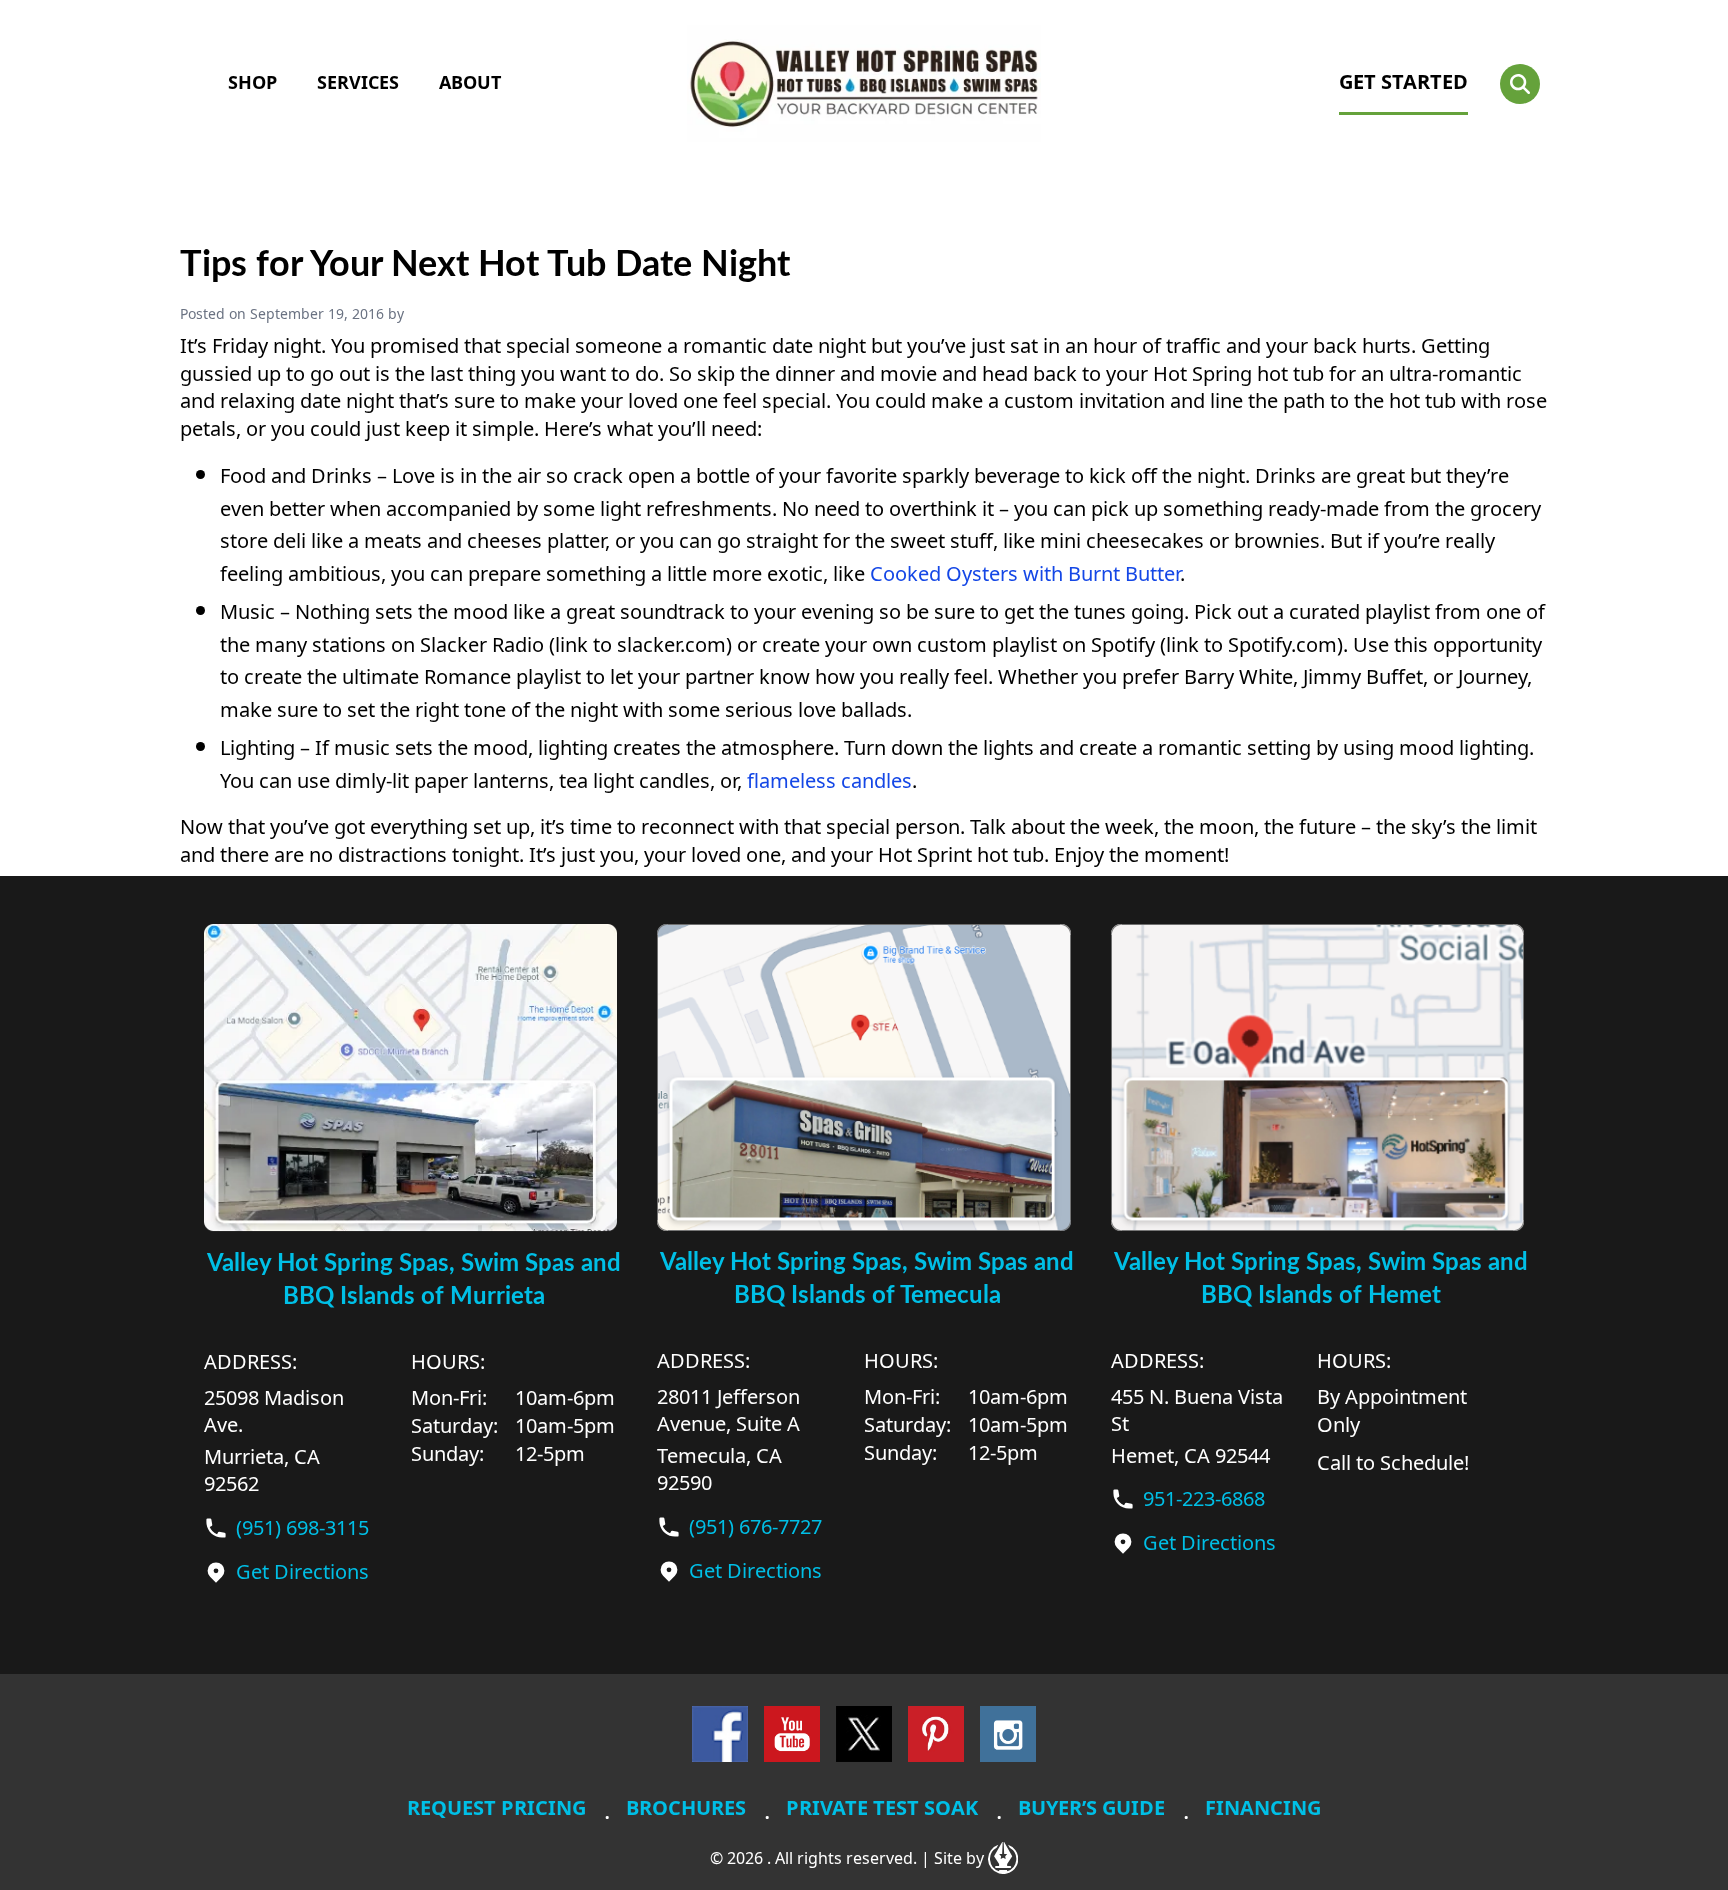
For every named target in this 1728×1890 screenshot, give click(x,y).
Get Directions (302, 1571)
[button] (1520, 84)
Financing (1263, 1807)
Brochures (686, 1807)
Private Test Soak (882, 1807)
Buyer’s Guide (1091, 1807)
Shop (252, 82)
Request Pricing (496, 1807)
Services (358, 82)
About (470, 82)
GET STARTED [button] (1403, 81)
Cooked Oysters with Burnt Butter (1025, 573)
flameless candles (829, 780)
